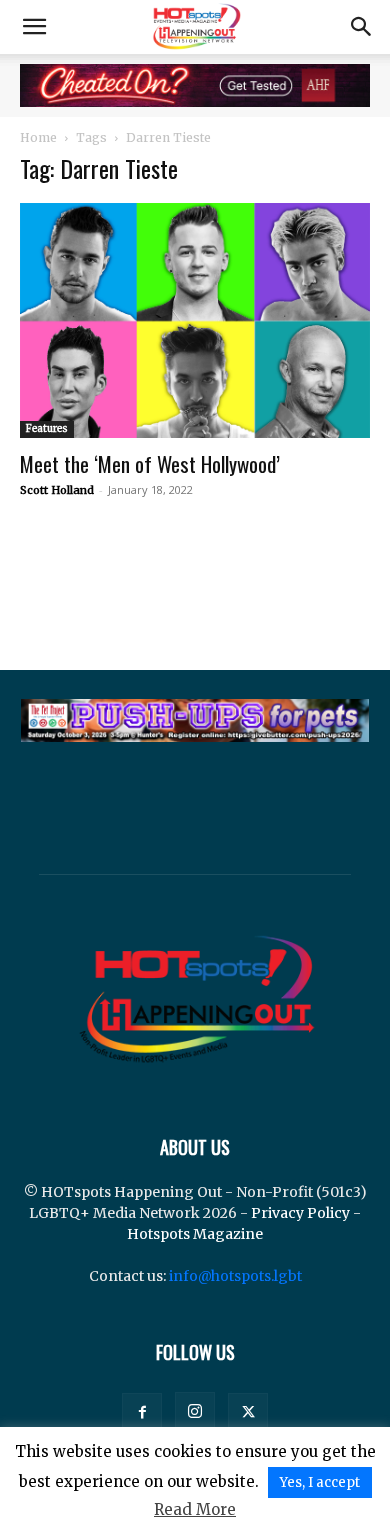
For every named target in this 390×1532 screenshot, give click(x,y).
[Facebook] (142, 1413)
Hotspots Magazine (195, 1234)
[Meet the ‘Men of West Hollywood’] (195, 320)
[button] (34, 27)
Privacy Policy (300, 1213)
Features (47, 428)
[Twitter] (248, 1413)
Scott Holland (57, 490)
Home (38, 137)
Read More (195, 1509)
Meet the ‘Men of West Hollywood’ (150, 463)
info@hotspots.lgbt (235, 1276)
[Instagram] (195, 1412)
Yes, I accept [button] (320, 1482)
